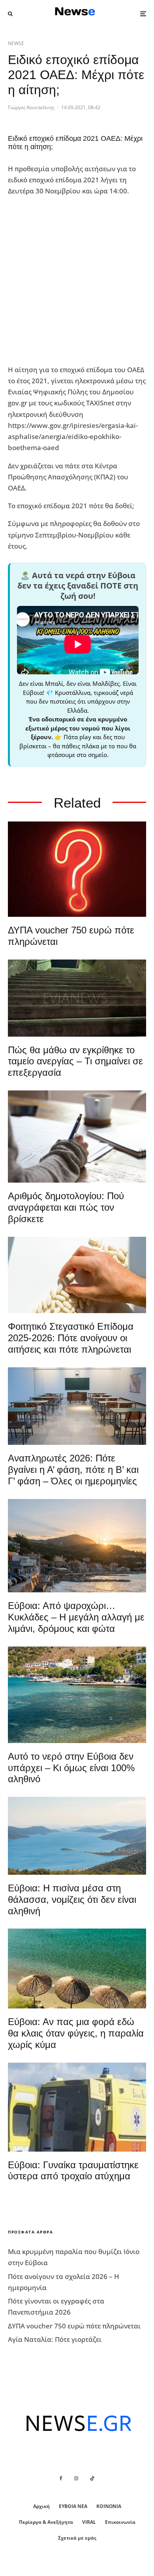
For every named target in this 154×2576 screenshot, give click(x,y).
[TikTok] (92, 2478)
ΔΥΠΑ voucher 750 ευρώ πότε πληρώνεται (71, 936)
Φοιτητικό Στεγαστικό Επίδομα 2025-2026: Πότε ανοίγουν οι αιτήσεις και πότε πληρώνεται (71, 1338)
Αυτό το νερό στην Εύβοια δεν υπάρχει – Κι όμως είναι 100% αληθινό (71, 1768)
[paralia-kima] (77, 1695)
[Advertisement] (77, 281)
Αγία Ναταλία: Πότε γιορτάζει (55, 2339)
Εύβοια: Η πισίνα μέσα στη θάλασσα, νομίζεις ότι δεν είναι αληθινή (72, 1899)
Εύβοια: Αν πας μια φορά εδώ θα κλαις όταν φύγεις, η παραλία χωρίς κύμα (76, 2033)
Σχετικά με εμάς (77, 2538)
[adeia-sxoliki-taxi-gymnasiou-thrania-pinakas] (77, 1406)
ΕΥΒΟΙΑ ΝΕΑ (73, 2506)
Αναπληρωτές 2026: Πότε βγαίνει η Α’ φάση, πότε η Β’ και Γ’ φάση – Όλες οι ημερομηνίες (73, 1470)
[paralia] (77, 1836)
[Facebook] (61, 2478)
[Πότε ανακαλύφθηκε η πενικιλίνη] (77, 1275)
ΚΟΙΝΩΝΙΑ (109, 2506)
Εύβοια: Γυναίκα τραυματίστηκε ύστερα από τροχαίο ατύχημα (73, 2171)
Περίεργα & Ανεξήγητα (46, 2522)
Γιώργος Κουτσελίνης (31, 107)
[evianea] (77, 998)
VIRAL (89, 2522)
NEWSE (16, 43)
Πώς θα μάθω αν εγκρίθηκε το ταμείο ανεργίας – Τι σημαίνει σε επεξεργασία (75, 1061)
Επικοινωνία (120, 2522)
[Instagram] (76, 2478)
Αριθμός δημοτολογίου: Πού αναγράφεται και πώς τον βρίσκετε (66, 1207)
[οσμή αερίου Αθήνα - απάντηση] (77, 869)
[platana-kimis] (77, 1546)
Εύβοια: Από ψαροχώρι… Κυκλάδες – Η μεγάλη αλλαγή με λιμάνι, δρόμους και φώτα (76, 1617)
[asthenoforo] (77, 2107)
